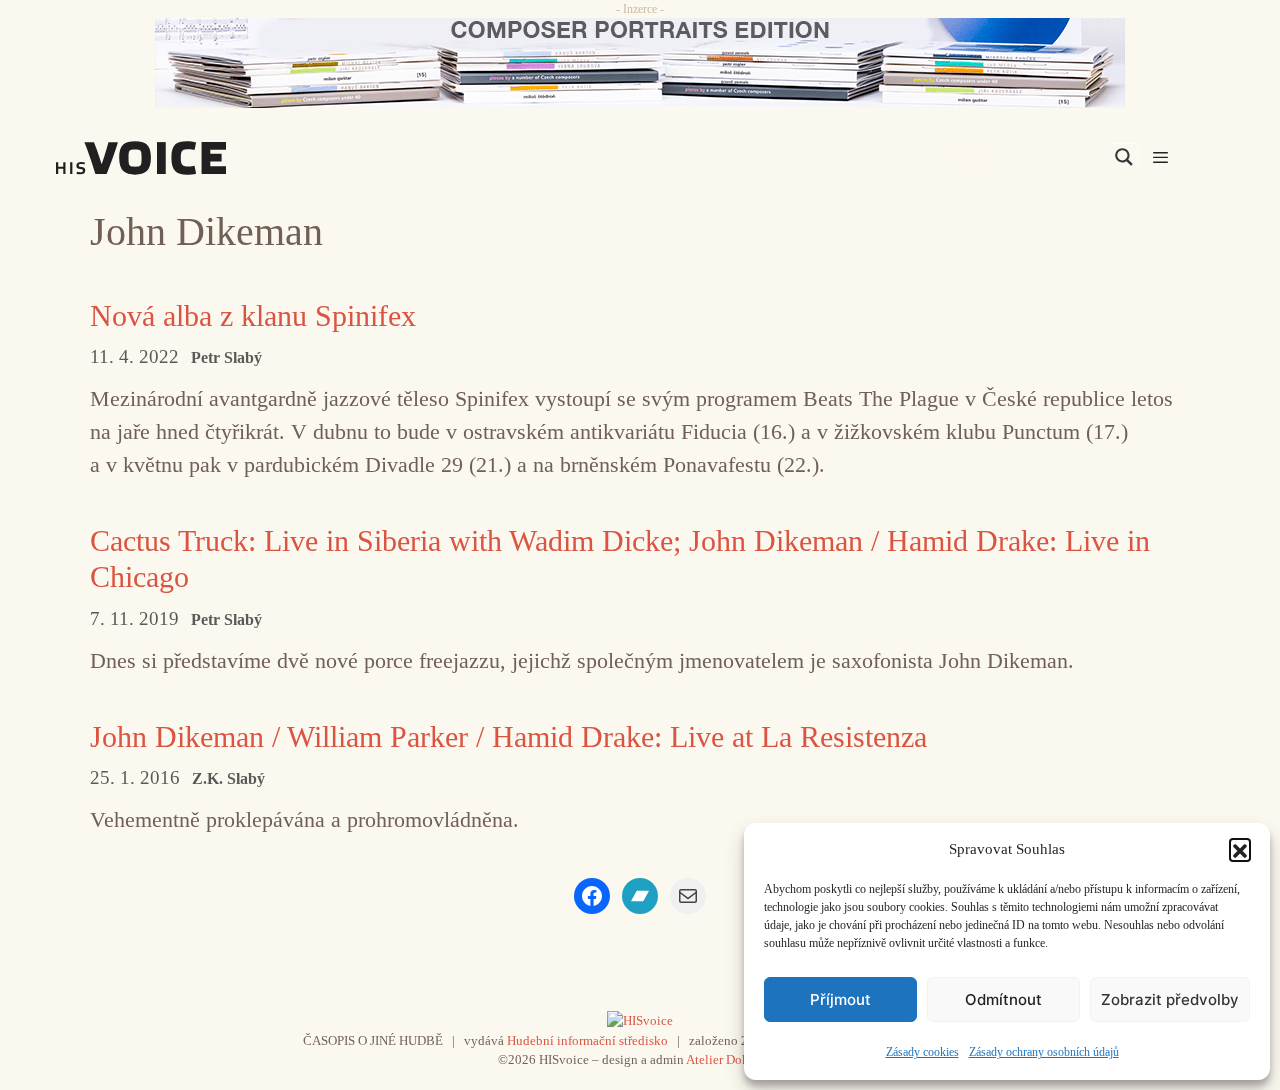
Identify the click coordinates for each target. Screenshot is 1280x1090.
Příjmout (840, 999)
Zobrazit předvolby (1170, 999)
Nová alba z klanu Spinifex (253, 315)
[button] (1240, 849)
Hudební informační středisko (587, 1040)
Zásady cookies (922, 1052)
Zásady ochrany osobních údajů (1044, 1052)
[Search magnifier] (1124, 157)
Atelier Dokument (734, 1059)
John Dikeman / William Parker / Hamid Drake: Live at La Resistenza (508, 736)
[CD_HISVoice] (640, 63)
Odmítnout (1003, 999)
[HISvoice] (185, 158)
